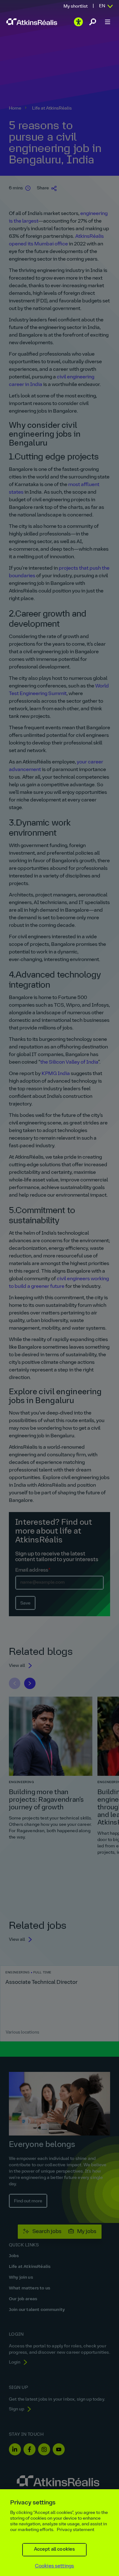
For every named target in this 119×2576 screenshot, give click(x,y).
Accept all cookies (55, 2550)
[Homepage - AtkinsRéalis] (32, 22)
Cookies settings (55, 2566)
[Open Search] (93, 22)
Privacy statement (76, 2530)
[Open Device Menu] (108, 22)
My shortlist (76, 6)
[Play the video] (78, 22)
